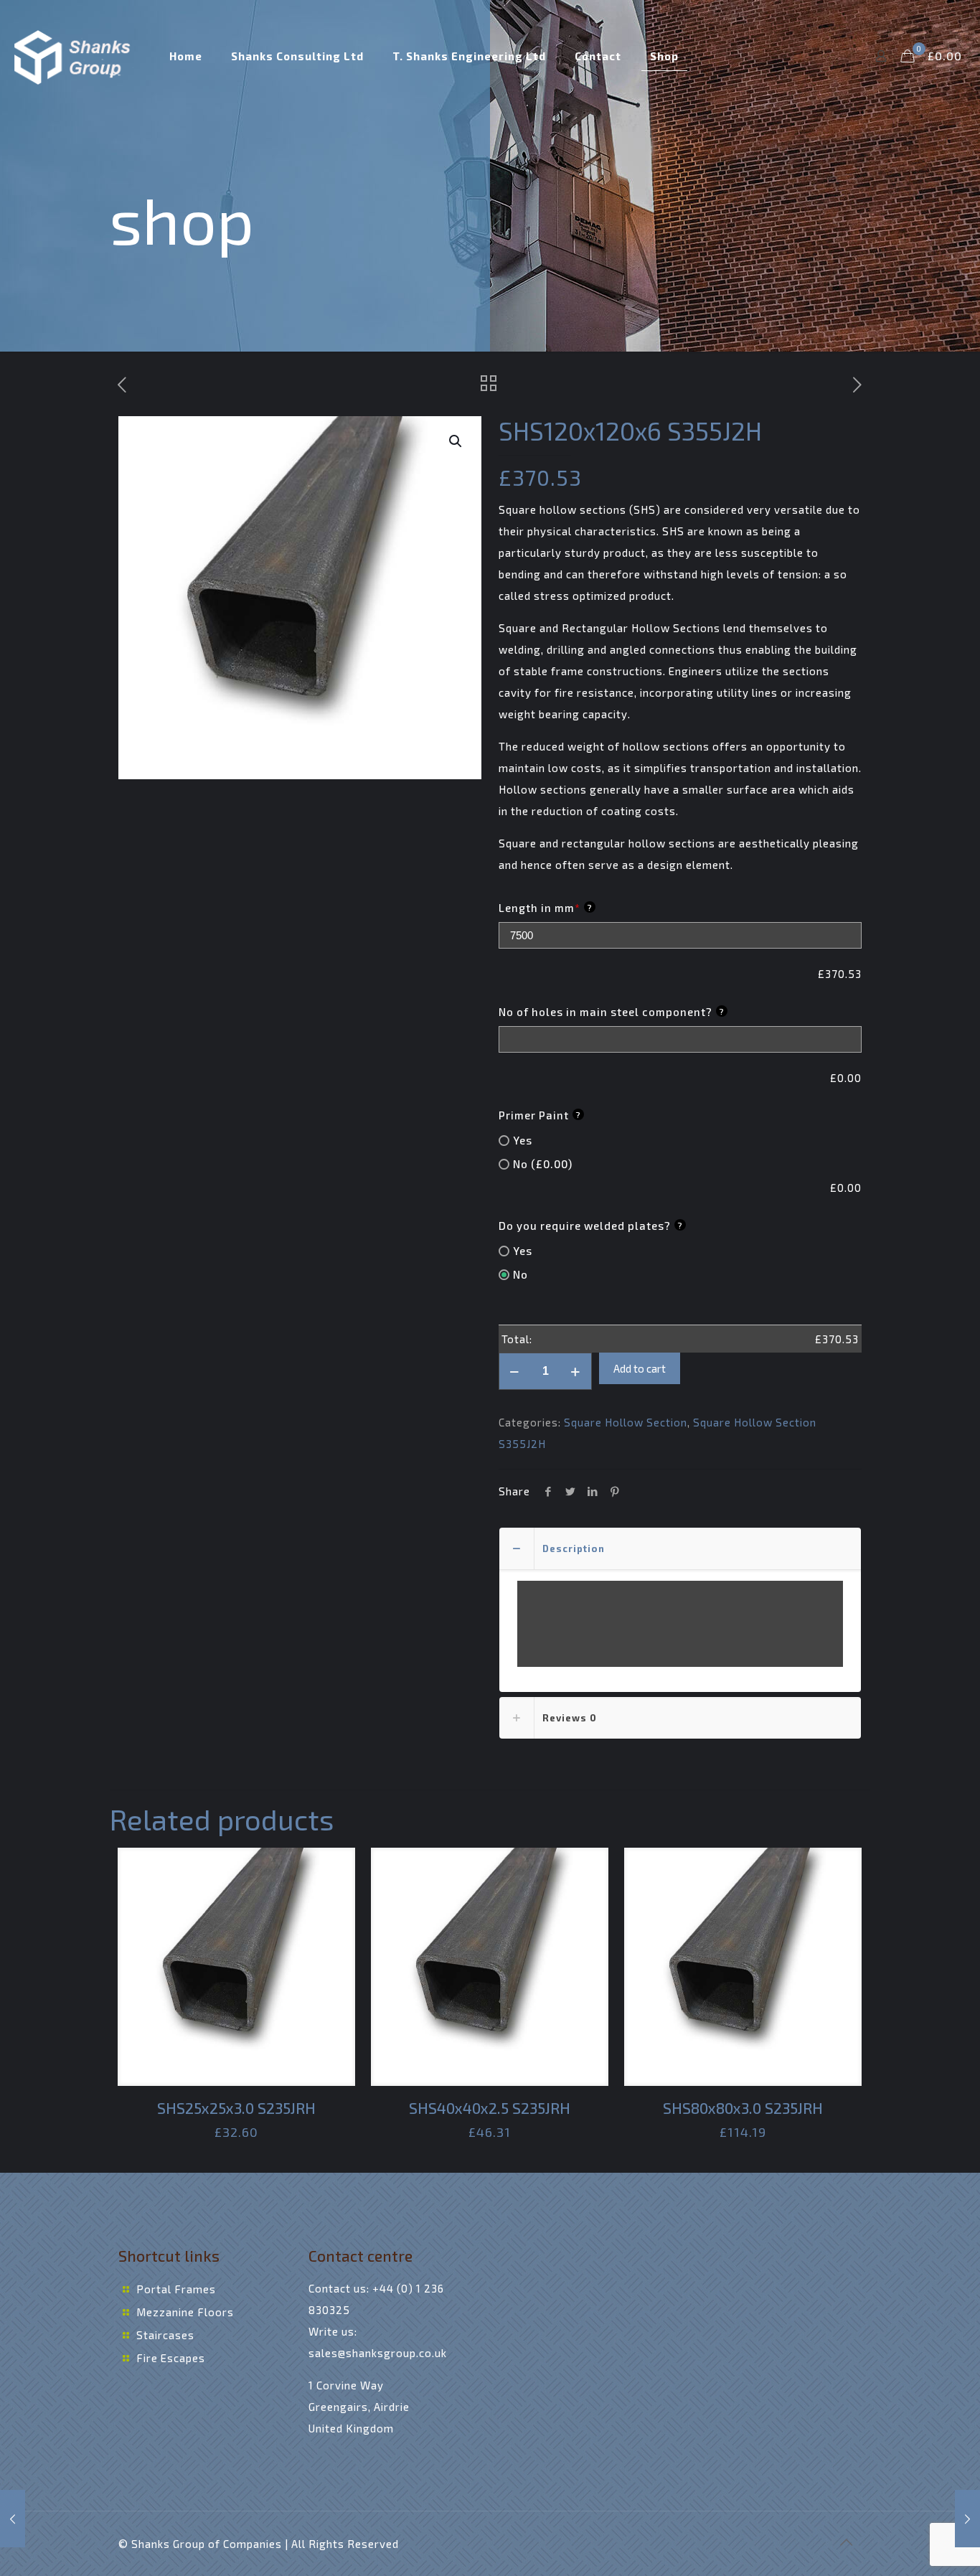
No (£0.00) (543, 1164)
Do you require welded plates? (591, 1226)
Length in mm (546, 908)
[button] (456, 441)
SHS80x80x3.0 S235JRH (743, 2108)
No (520, 1274)
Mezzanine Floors (185, 2312)
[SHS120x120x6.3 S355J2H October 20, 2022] (967, 2519)
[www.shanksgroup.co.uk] (74, 56)
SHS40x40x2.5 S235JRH (490, 2108)
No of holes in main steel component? (612, 1012)
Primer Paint (540, 1115)
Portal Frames (176, 2289)
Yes (523, 1140)
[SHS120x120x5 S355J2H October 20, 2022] (13, 2519)
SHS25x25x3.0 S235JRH (236, 2108)
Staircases (165, 2335)
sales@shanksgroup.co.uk (378, 2353)
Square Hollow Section (626, 1422)
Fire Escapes (171, 2358)
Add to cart (640, 1368)
